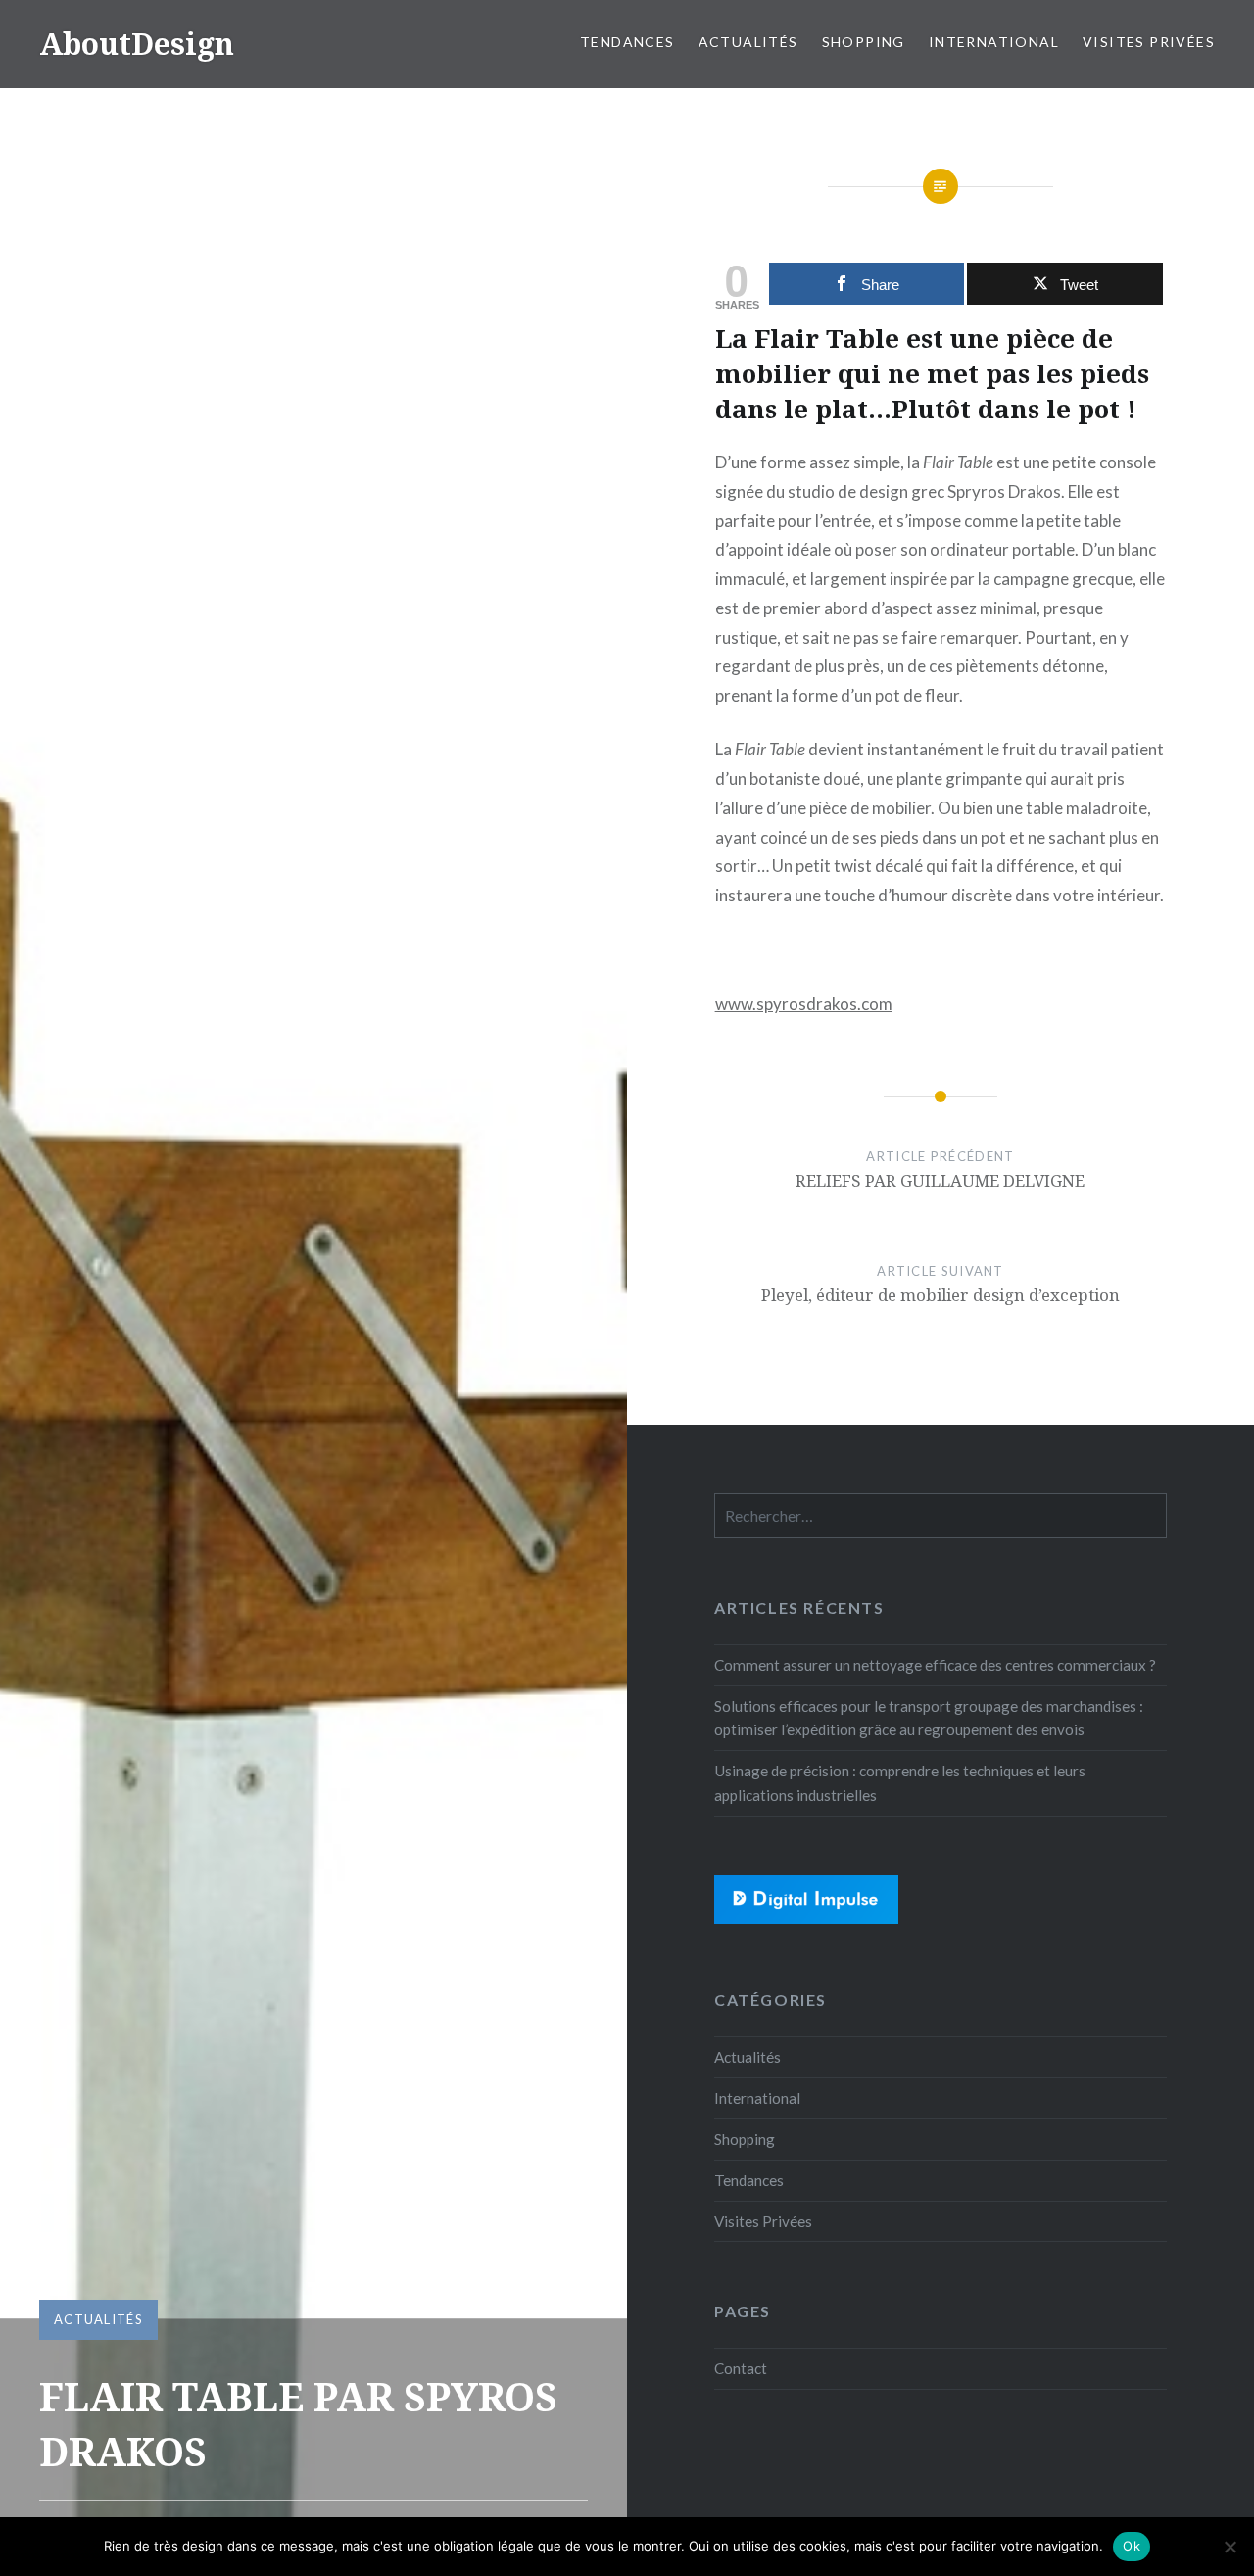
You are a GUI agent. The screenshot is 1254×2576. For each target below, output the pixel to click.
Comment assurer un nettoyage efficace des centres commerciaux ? (935, 1665)
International (994, 42)
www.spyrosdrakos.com (804, 1004)
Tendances (627, 42)
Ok (1132, 2546)
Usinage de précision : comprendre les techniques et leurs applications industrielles (900, 1783)
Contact (741, 2368)
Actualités (748, 42)
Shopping (864, 42)
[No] (1230, 2547)
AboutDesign (137, 44)
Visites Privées (1149, 42)
